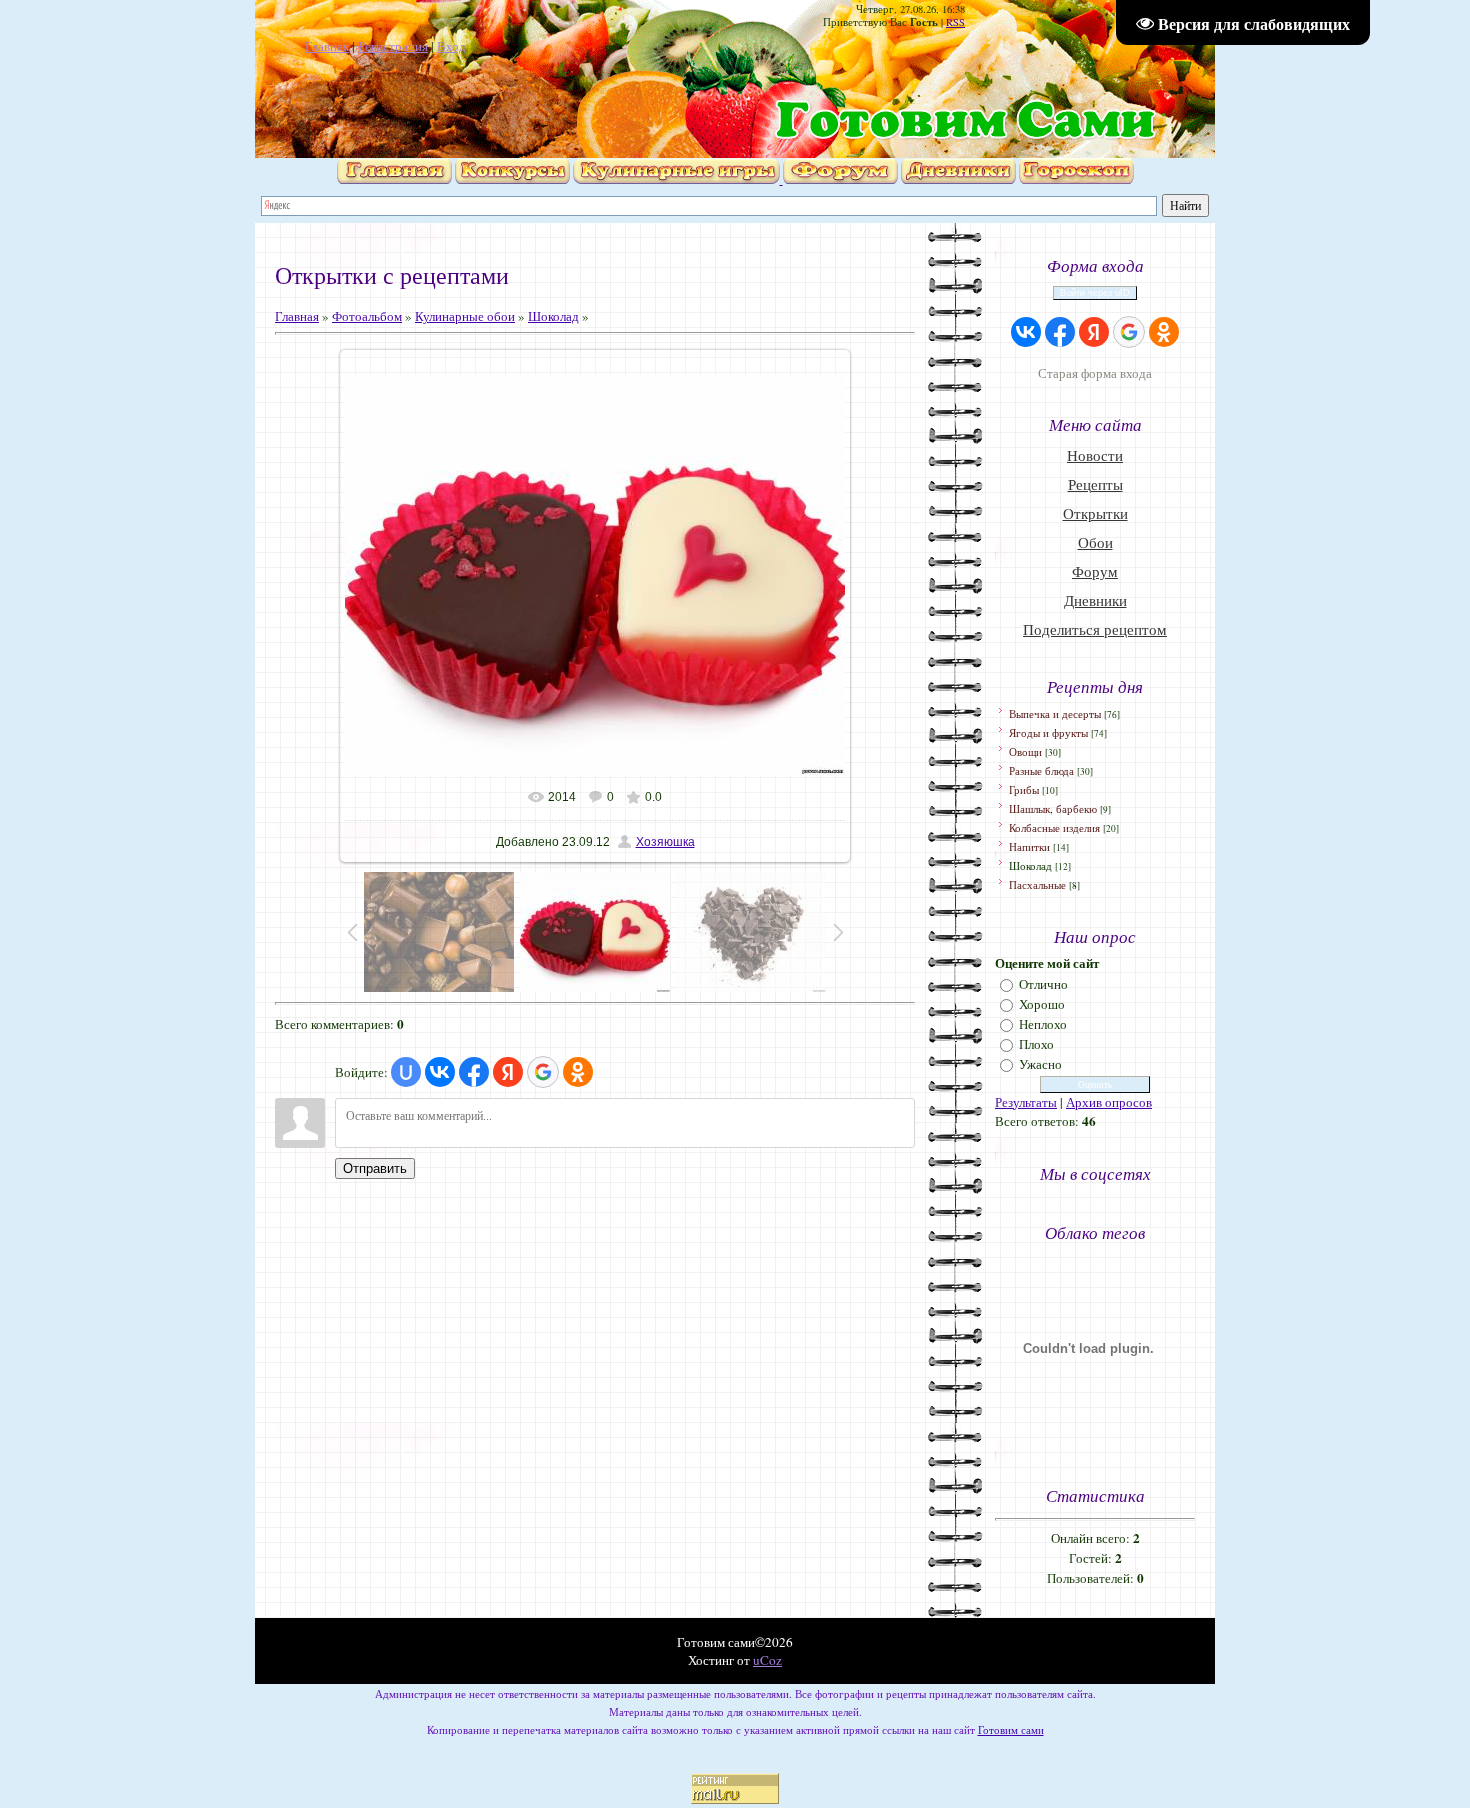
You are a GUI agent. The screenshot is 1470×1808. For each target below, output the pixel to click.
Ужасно (1040, 1064)
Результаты (1026, 1102)
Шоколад (553, 316)
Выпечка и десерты (1055, 713)
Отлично (1043, 984)
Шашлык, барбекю (1053, 808)
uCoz (767, 1660)
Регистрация (393, 46)
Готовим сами (1011, 1730)
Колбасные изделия (1054, 827)
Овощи (1025, 751)
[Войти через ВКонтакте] (440, 1072)
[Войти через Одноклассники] (578, 1072)
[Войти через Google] (543, 1072)
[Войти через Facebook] (474, 1072)
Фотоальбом (367, 316)
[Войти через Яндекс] (508, 1072)
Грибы (1024, 789)
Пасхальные (1037, 884)
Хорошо (1042, 1004)
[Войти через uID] (406, 1072)
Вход (451, 46)
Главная (327, 46)
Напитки (1029, 846)
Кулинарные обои (465, 316)
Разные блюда (1041, 770)
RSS (955, 22)
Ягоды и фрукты (1048, 732)
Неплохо (1043, 1024)
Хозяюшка (665, 842)
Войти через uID (1095, 293)
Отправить (375, 1168)
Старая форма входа (1095, 373)
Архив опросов (1109, 1102)
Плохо (1036, 1044)
